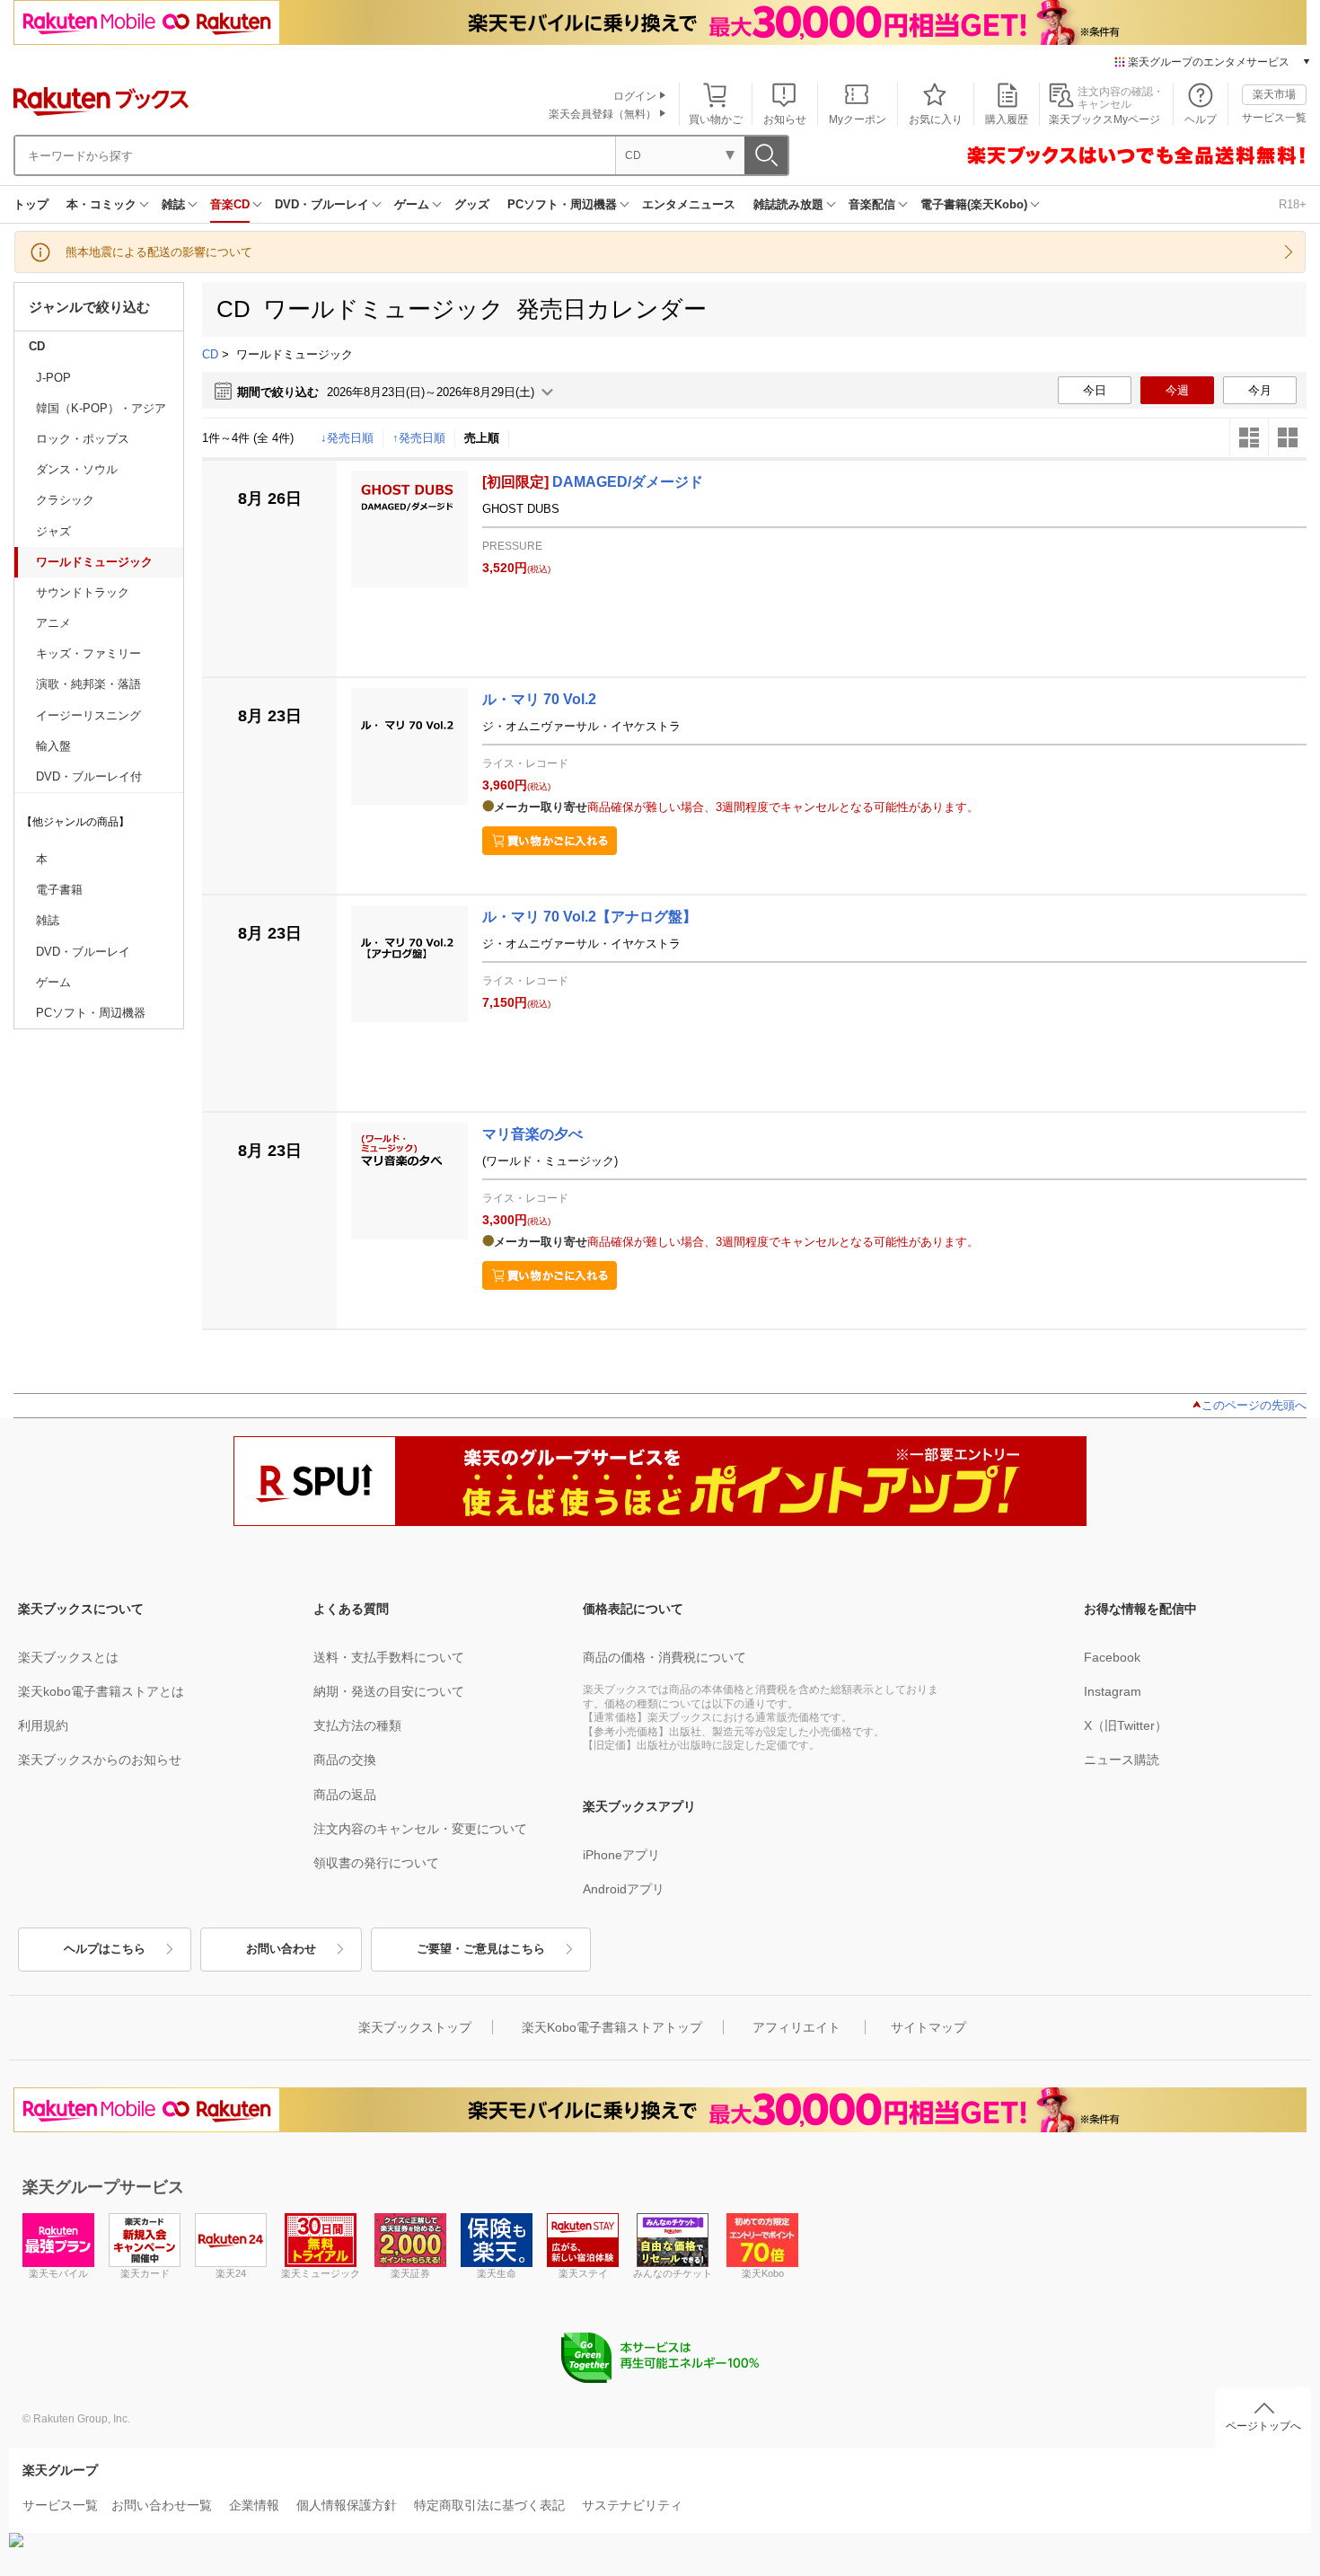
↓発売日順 (347, 438)
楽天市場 (1274, 94)
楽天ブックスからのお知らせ (100, 1760)
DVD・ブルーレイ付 (89, 776)
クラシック (65, 500)
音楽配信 (872, 204)
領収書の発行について (376, 1863)
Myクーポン (858, 119)
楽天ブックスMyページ (1104, 119)
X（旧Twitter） (1126, 1725)
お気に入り (936, 119)
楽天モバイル (58, 2273)
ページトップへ (1263, 2426)
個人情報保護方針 (347, 2505)
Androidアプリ (624, 1889)
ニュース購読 (1122, 1760)
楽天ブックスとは (68, 1657)
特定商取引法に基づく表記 (489, 2505)
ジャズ (53, 531)
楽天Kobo (763, 2273)
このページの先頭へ (1254, 1405)
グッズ (472, 204)
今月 (1260, 390)
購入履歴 (1007, 119)
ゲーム (412, 204)
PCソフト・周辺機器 (562, 204)
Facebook (1112, 1657)
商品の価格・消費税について (664, 1657)
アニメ (53, 623)
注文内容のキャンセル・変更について (420, 1829)
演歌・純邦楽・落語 (88, 684)
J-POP (53, 378)
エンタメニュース (689, 204)
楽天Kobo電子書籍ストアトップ (612, 2027)
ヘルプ (1201, 119)
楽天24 (231, 2273)
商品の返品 (345, 1795)
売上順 (482, 438)
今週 (1177, 390)
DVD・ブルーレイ (322, 204)
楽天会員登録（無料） (603, 114)
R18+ (1293, 204)
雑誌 (173, 204)
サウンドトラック (83, 592)
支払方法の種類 (357, 1725)
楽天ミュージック (321, 2273)
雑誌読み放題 (788, 204)
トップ (31, 204)
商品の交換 (345, 1760)
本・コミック (101, 204)
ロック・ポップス (83, 439)
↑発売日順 (419, 438)
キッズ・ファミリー (88, 653)
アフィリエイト (796, 2027)
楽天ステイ (583, 2273)
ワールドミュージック (94, 562)
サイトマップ (928, 2027)
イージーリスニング (88, 715)
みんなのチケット (673, 2273)
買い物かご (716, 119)
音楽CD (230, 204)
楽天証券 (410, 2273)
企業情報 (254, 2505)
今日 (1095, 390)
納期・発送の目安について (389, 1691)
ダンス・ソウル (77, 469)
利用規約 (43, 1725)
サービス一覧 (1274, 118)
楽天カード (145, 2273)
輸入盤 (53, 746)
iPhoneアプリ (621, 1855)
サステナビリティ (632, 2505)
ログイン (635, 96)
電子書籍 (59, 890)
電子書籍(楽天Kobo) (974, 204)
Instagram (1113, 1691)
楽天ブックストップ (415, 2027)
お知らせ (785, 119)
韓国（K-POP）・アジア (101, 408)
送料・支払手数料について (389, 1657)
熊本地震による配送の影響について (159, 252)
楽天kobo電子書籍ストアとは (101, 1691)
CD (37, 346)
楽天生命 (497, 2273)
